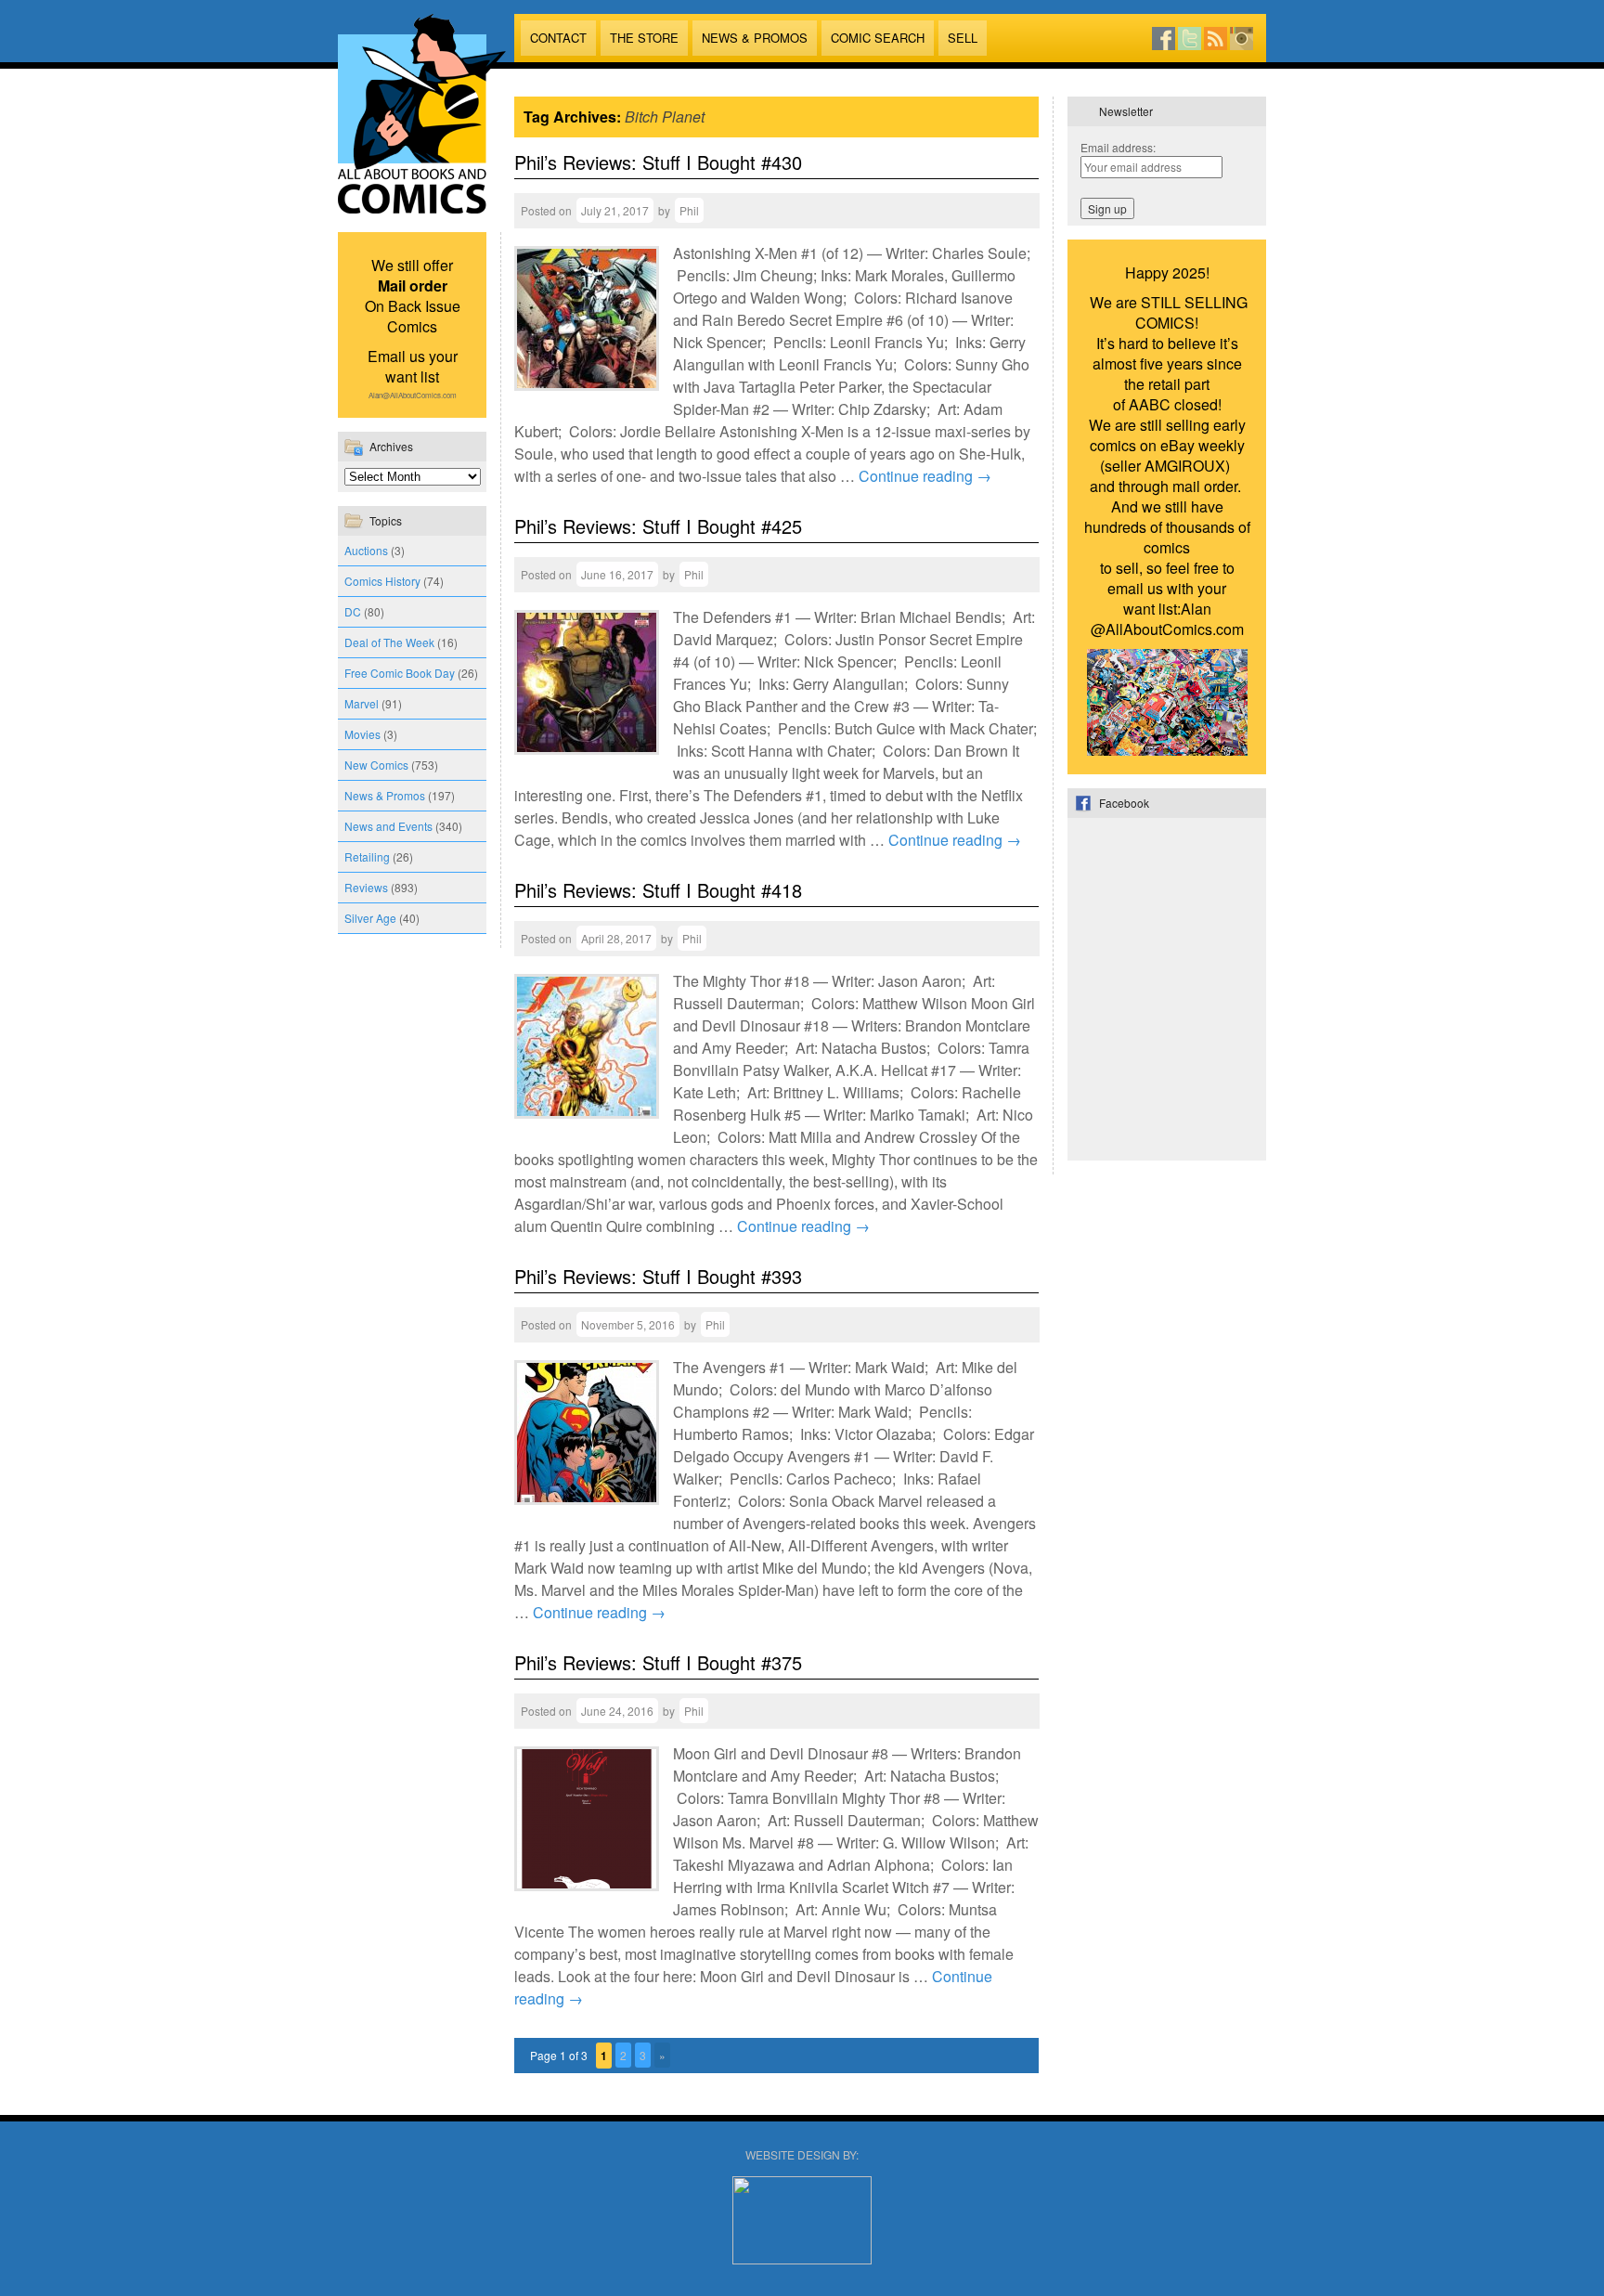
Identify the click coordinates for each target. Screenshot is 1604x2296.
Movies (362, 734)
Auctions (366, 550)
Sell (963, 38)
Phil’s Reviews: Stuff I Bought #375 (658, 1662)
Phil (689, 210)
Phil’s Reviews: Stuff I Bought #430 (658, 162)
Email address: (1118, 147)
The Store (644, 38)
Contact (558, 38)
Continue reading (925, 476)
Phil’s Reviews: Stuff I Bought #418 (658, 890)
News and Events (388, 826)
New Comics (376, 765)
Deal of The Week (389, 642)
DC (353, 611)
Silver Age (370, 918)
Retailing (367, 856)
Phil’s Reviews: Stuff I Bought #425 (658, 526)
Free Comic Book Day (400, 673)
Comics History (382, 581)
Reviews (366, 887)
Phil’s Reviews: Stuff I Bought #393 (658, 1276)
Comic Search (878, 38)
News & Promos (755, 38)
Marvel (362, 703)
